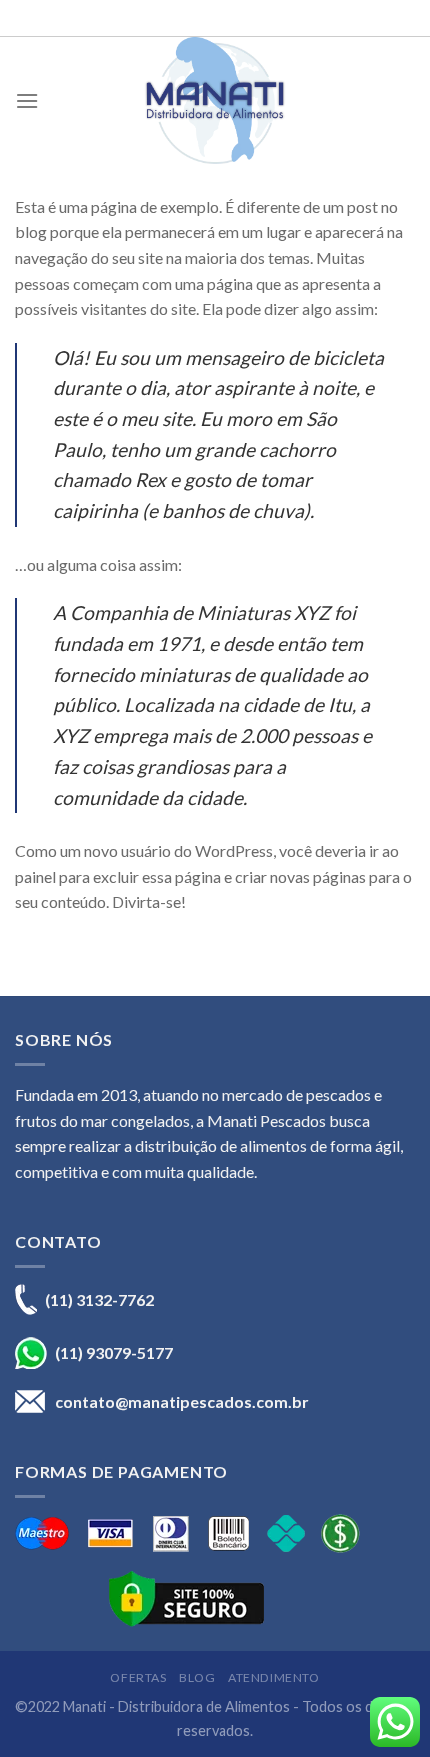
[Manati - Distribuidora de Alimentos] (215, 100)
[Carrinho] (405, 100)
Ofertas (138, 1677)
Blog (197, 1677)
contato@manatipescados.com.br (182, 1401)
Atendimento (274, 1677)
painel (35, 876)
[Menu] (27, 100)
